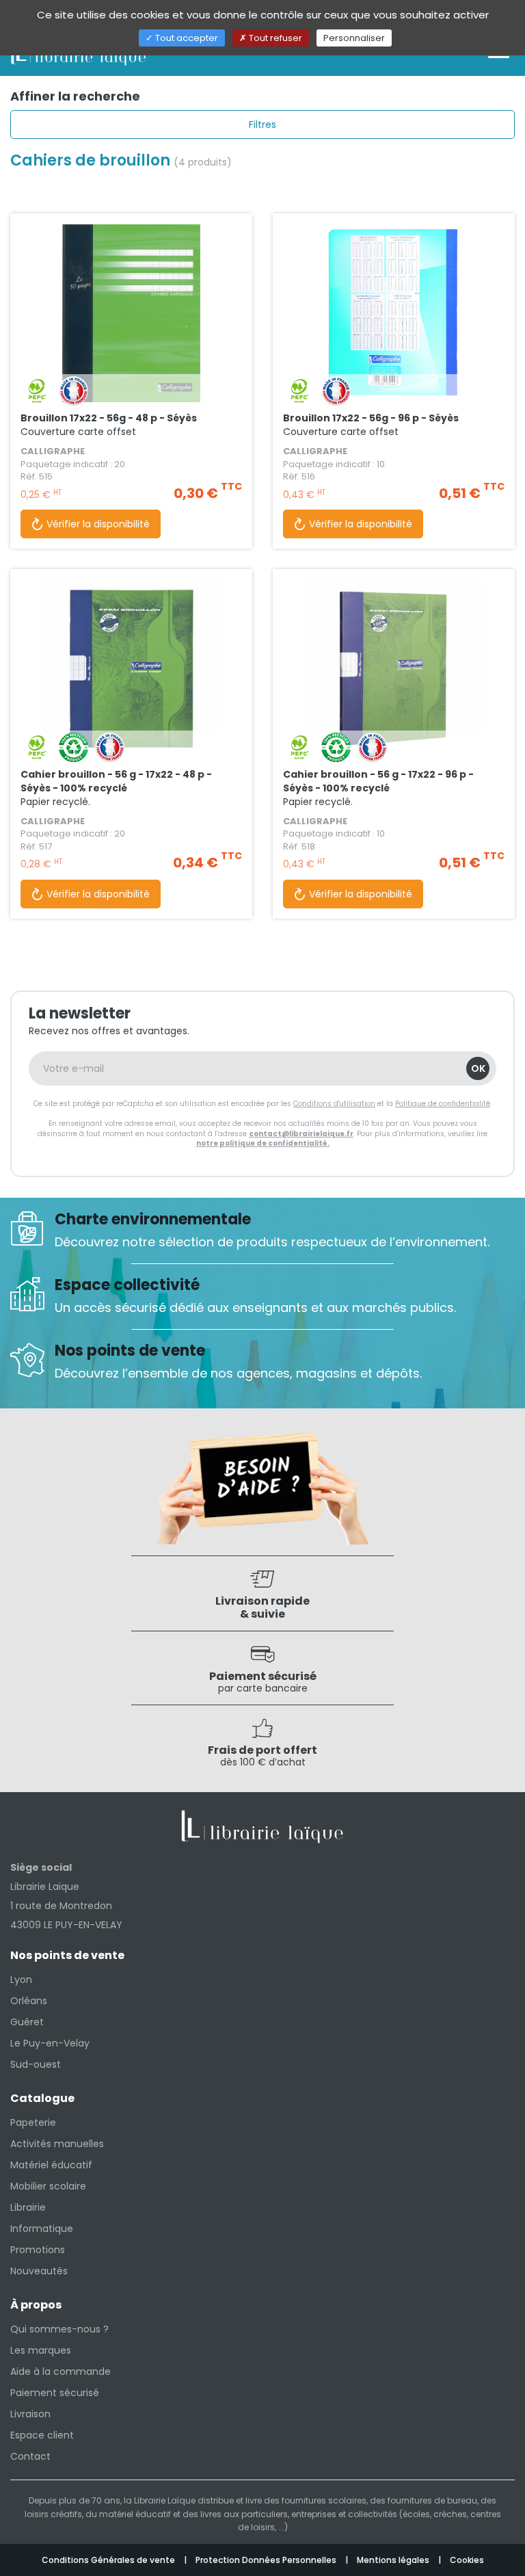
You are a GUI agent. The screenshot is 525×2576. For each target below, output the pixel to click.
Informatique (42, 2229)
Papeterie (33, 2122)
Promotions (38, 2250)
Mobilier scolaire (48, 2186)
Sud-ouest (36, 2064)
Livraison (30, 2414)
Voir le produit (131, 347)
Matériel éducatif (51, 2165)
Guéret (27, 2022)
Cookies (467, 2560)
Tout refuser (274, 38)
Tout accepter (186, 38)
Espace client (42, 2435)
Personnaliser (354, 38)
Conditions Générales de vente (109, 2560)
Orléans (29, 2001)
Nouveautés (39, 2271)
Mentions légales (394, 2560)
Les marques (41, 2350)
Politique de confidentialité (443, 1104)
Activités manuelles (57, 2144)
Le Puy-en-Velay (50, 2043)
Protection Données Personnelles (267, 2560)
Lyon (21, 1980)
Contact (30, 2456)
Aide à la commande (60, 2371)
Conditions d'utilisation (334, 1104)
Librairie (28, 2207)
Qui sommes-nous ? (59, 2329)
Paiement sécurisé (55, 2393)
